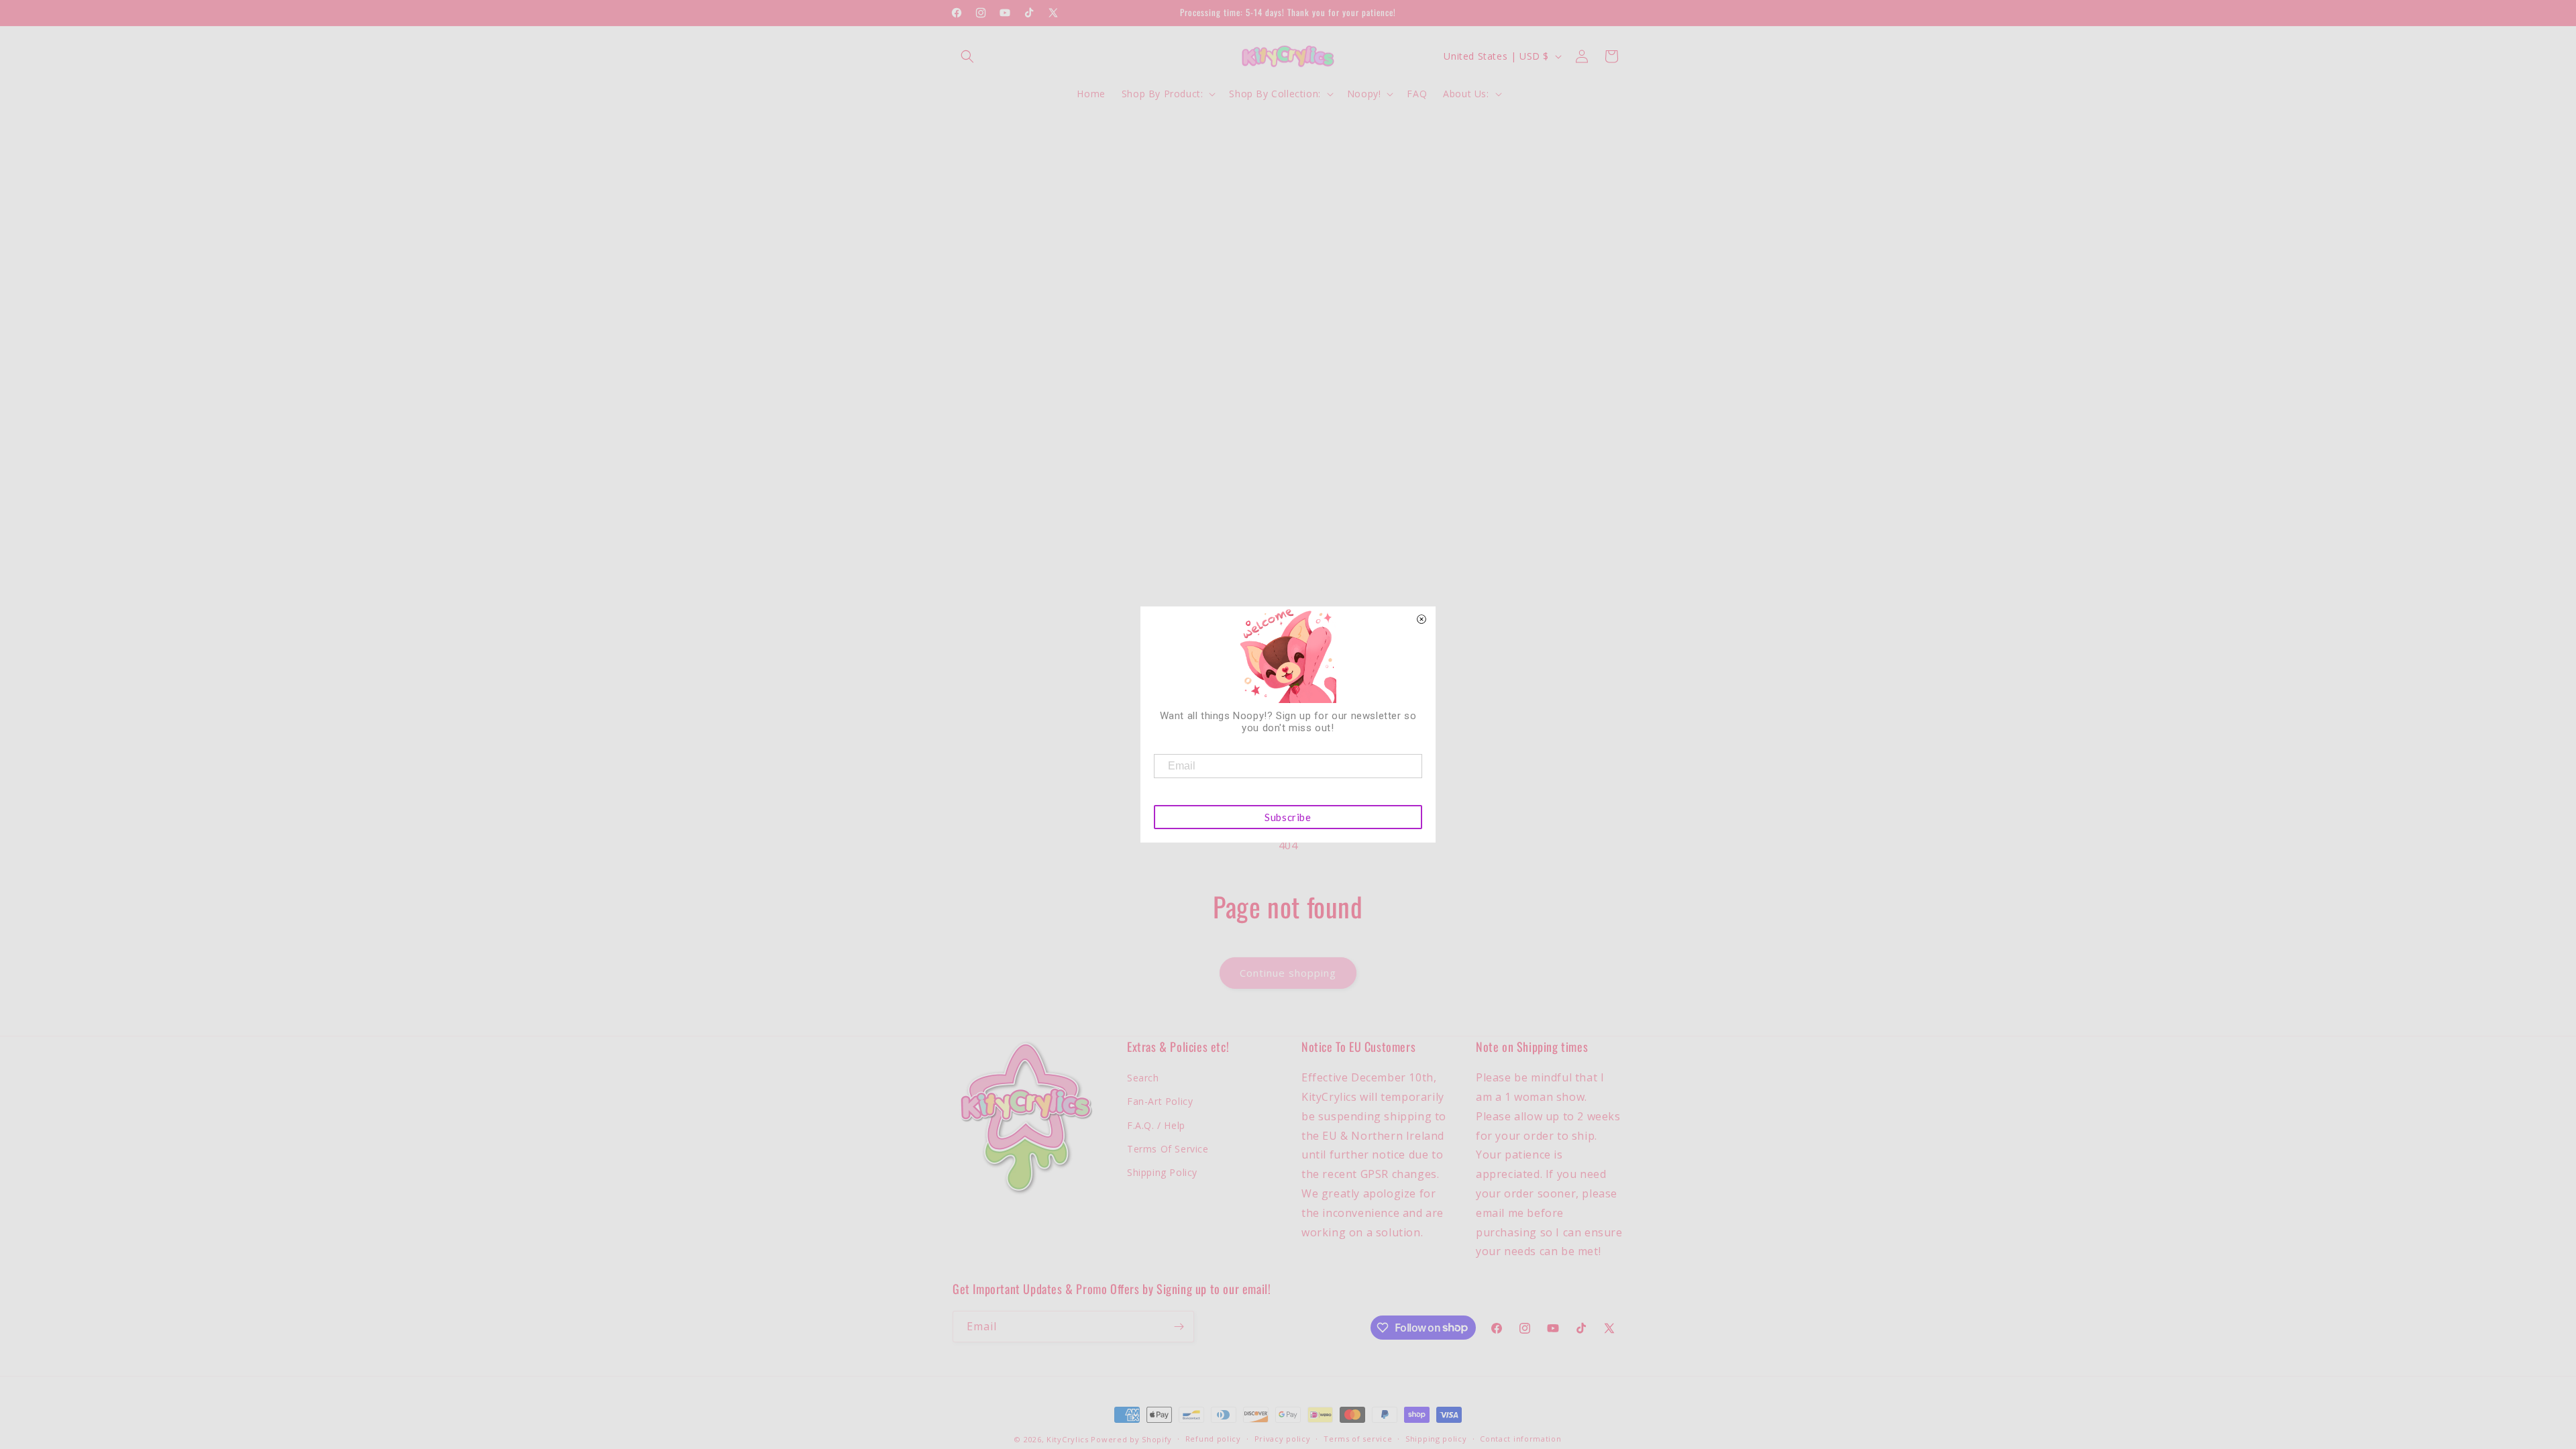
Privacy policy (1283, 1439)
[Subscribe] (1179, 1327)
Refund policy (1213, 1439)
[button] (967, 56)
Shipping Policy (1162, 1172)
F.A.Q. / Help (1156, 1125)
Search (1143, 1078)
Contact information (1520, 1439)
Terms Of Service (1168, 1149)
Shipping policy (1436, 1439)
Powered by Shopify (1131, 1439)
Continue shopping (1288, 973)
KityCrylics (1068, 1439)
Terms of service (1358, 1439)
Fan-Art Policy (1160, 1101)
